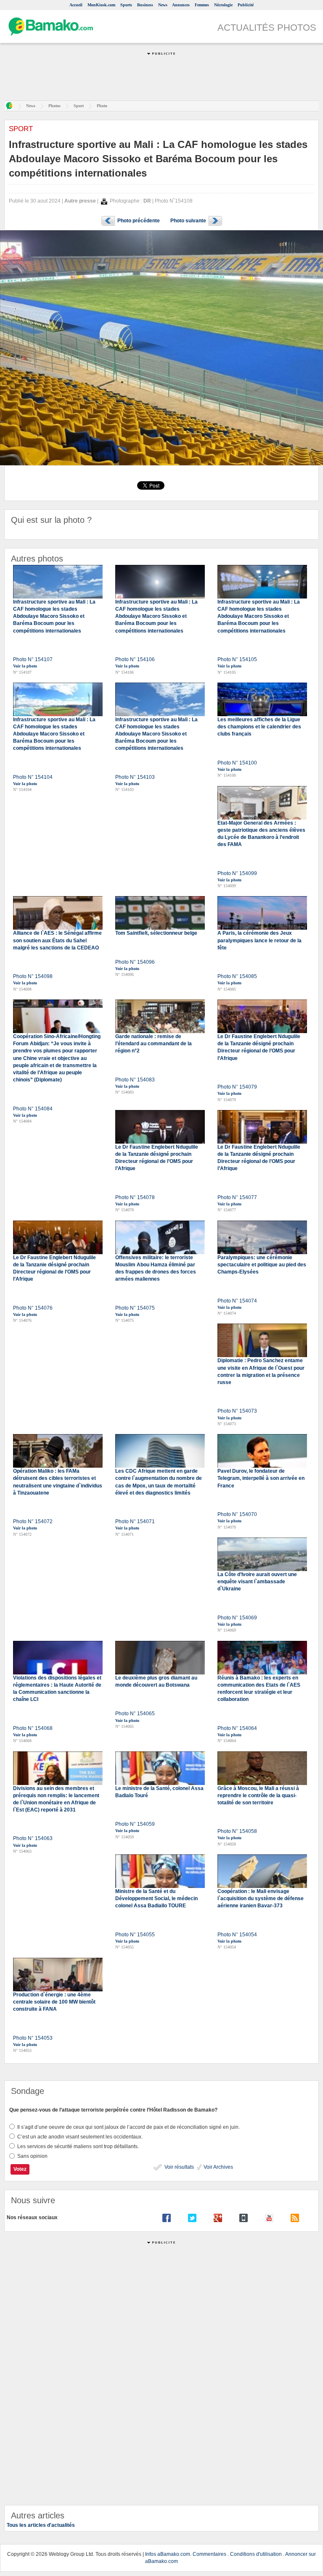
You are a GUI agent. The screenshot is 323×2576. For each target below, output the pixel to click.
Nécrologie (223, 5)
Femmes (202, 5)
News (163, 5)
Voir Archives (218, 2167)
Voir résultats (179, 2167)
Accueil (76, 5)
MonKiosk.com (101, 5)
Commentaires (209, 2554)
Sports (126, 5)
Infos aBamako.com (168, 2554)
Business (145, 5)
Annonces (181, 5)
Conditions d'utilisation (256, 2554)
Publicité (246, 5)
